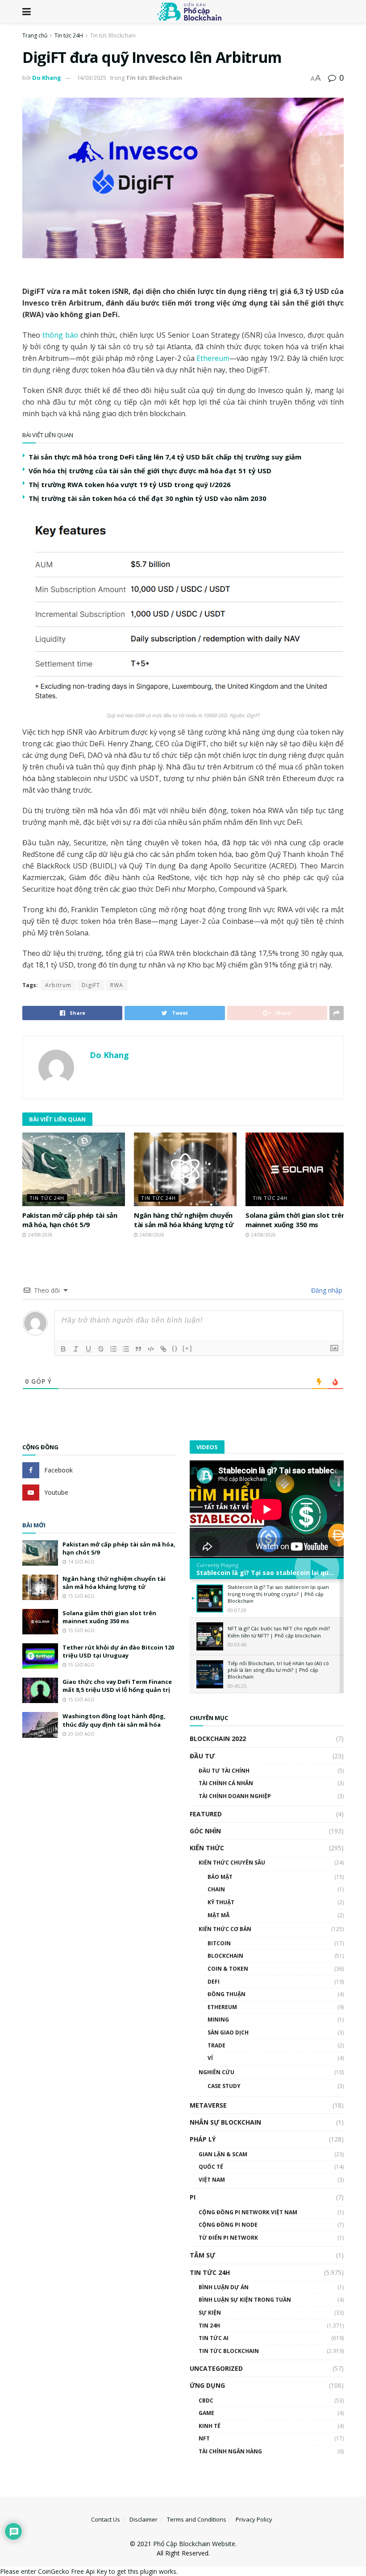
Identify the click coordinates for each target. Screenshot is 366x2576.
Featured (206, 1814)
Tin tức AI (214, 2338)
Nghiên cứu (216, 2072)
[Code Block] (151, 1349)
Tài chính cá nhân (226, 1783)
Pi (193, 2197)
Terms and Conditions (197, 2519)
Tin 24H (209, 2326)
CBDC (206, 2400)
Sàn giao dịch (228, 2032)
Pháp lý (203, 2139)
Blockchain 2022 (218, 1739)
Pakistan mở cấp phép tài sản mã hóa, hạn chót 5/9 (70, 1220)
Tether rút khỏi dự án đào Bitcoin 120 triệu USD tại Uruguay (118, 1651)
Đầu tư (202, 1756)
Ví (210, 2058)
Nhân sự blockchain (225, 2122)
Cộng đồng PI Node (228, 2225)
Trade (216, 2045)
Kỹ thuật (221, 1902)
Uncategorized (216, 2368)
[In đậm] (63, 1349)
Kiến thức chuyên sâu (232, 1863)
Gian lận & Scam (223, 2154)
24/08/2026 (40, 1235)
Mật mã (218, 1915)
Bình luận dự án (224, 2287)
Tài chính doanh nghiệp (235, 1796)
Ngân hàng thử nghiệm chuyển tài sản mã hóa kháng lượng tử (183, 1220)
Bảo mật (220, 1877)
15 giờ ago (81, 1596)
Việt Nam (212, 2180)
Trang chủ (35, 35)
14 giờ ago (81, 1562)
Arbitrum (58, 985)
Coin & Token (228, 1969)
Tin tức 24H (69, 35)
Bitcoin (219, 1943)
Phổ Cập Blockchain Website (194, 2544)
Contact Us (106, 2519)
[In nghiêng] (76, 1349)
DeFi (214, 1982)
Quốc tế (211, 2167)
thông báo (60, 335)
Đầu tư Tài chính (224, 1771)
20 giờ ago (81, 1734)
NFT (204, 2438)
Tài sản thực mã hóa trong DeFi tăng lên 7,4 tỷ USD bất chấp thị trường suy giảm (165, 457)
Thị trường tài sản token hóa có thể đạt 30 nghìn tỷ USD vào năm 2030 (148, 498)
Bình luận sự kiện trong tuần (245, 2300)
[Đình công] (101, 1349)
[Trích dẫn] (138, 1349)
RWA (117, 985)
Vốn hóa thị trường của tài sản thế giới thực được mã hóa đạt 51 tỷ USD (150, 471)
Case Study (224, 2086)
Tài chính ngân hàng (230, 2451)
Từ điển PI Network (228, 2238)
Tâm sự (202, 2255)
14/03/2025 (91, 78)
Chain (216, 1889)
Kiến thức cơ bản (225, 1929)
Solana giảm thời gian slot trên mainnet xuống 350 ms (295, 1220)
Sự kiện (210, 2313)
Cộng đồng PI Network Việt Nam (248, 2212)
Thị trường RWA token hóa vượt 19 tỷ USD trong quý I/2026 (130, 484)
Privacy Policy (254, 2519)
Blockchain (225, 1956)
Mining (218, 2020)
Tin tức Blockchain (113, 35)
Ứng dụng (207, 2385)
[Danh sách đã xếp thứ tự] (113, 1349)
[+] (187, 1348)
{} (175, 1348)
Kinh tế (210, 2426)
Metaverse (208, 2105)
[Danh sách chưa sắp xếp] (126, 1349)
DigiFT (91, 985)
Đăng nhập (326, 1290)
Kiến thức (207, 1848)
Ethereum (213, 358)
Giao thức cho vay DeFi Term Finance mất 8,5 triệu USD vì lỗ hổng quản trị (117, 1686)
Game (206, 2413)
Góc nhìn (205, 1831)
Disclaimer (143, 2519)
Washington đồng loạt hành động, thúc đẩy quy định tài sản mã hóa (114, 1720)
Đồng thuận (227, 1994)
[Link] (163, 1349)
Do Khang (47, 78)
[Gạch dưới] (88, 1349)
